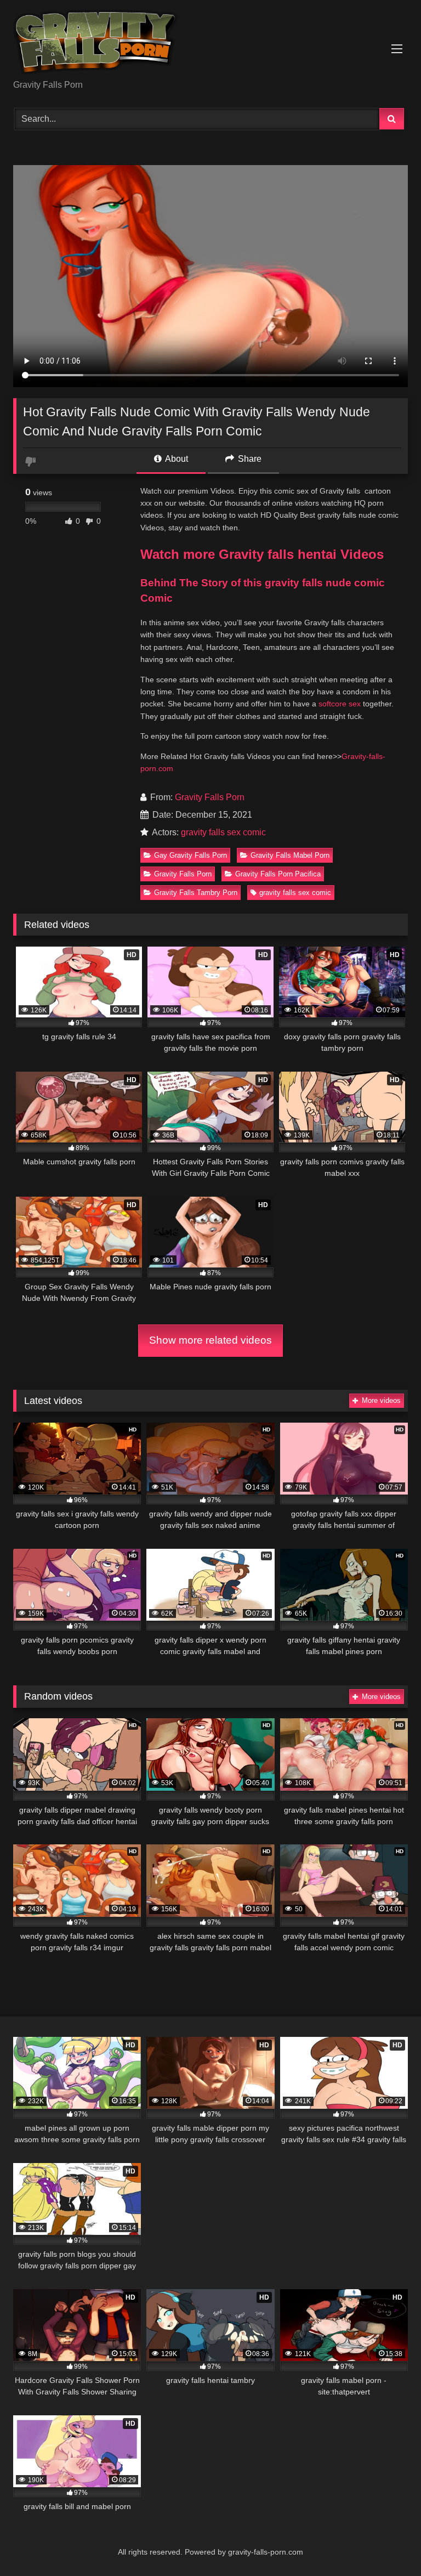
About (176, 459)
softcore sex (340, 704)
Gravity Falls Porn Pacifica (278, 874)
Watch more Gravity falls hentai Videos (262, 554)
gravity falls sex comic (223, 832)
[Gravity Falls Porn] (210, 44)
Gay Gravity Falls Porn (190, 855)
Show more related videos (210, 1340)
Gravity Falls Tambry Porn (196, 893)
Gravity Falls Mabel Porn (290, 855)
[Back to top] (387, 2543)
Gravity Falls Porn (210, 797)
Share (249, 459)
